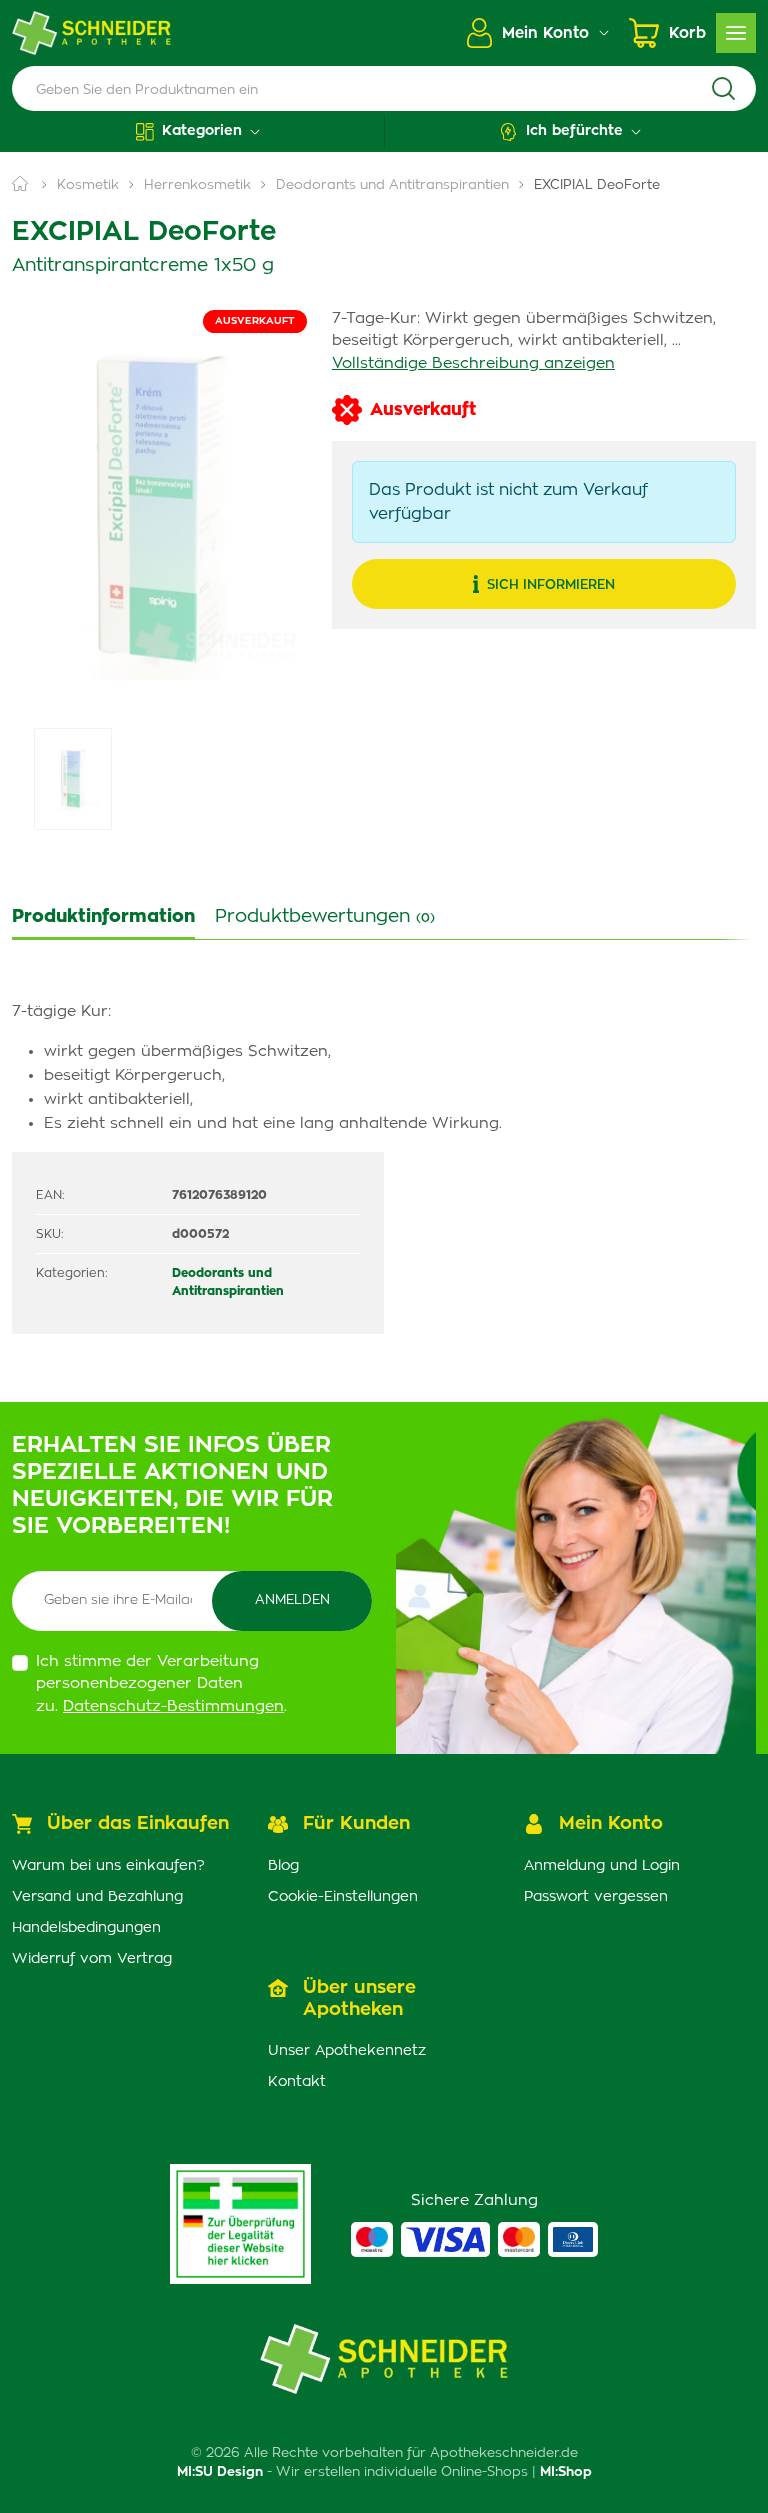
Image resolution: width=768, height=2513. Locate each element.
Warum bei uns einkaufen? (108, 1866)
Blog (283, 1866)
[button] (198, 131)
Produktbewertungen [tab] (325, 917)
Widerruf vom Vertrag (92, 1959)
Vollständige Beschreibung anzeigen (473, 363)
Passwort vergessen (596, 1897)
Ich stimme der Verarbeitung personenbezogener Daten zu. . (161, 1684)
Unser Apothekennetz (347, 2051)
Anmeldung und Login (602, 1866)
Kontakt (297, 2082)
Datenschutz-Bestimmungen (173, 1706)
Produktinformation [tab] (103, 917)
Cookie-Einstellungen (343, 1897)
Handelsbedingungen (86, 1928)
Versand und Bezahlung (97, 1897)
